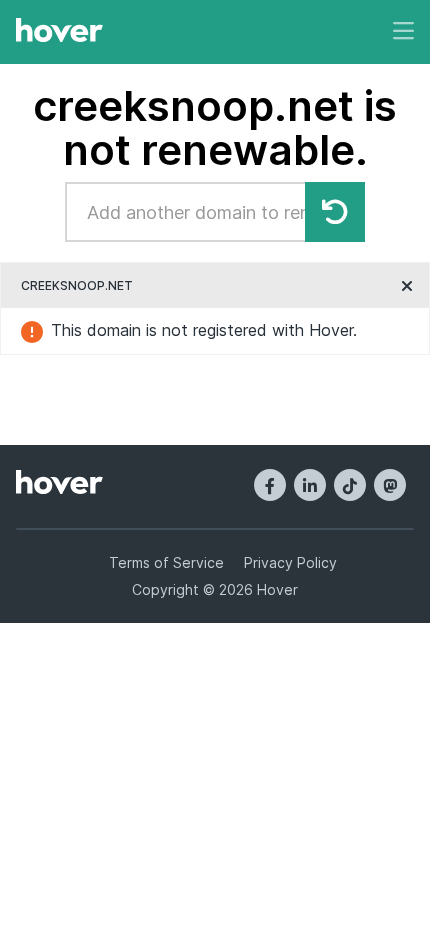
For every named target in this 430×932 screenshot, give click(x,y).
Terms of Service (166, 562)
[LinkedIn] (310, 485)
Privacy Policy (290, 562)
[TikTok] (350, 485)
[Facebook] (270, 485)
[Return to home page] (59, 32)
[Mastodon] (390, 485)
